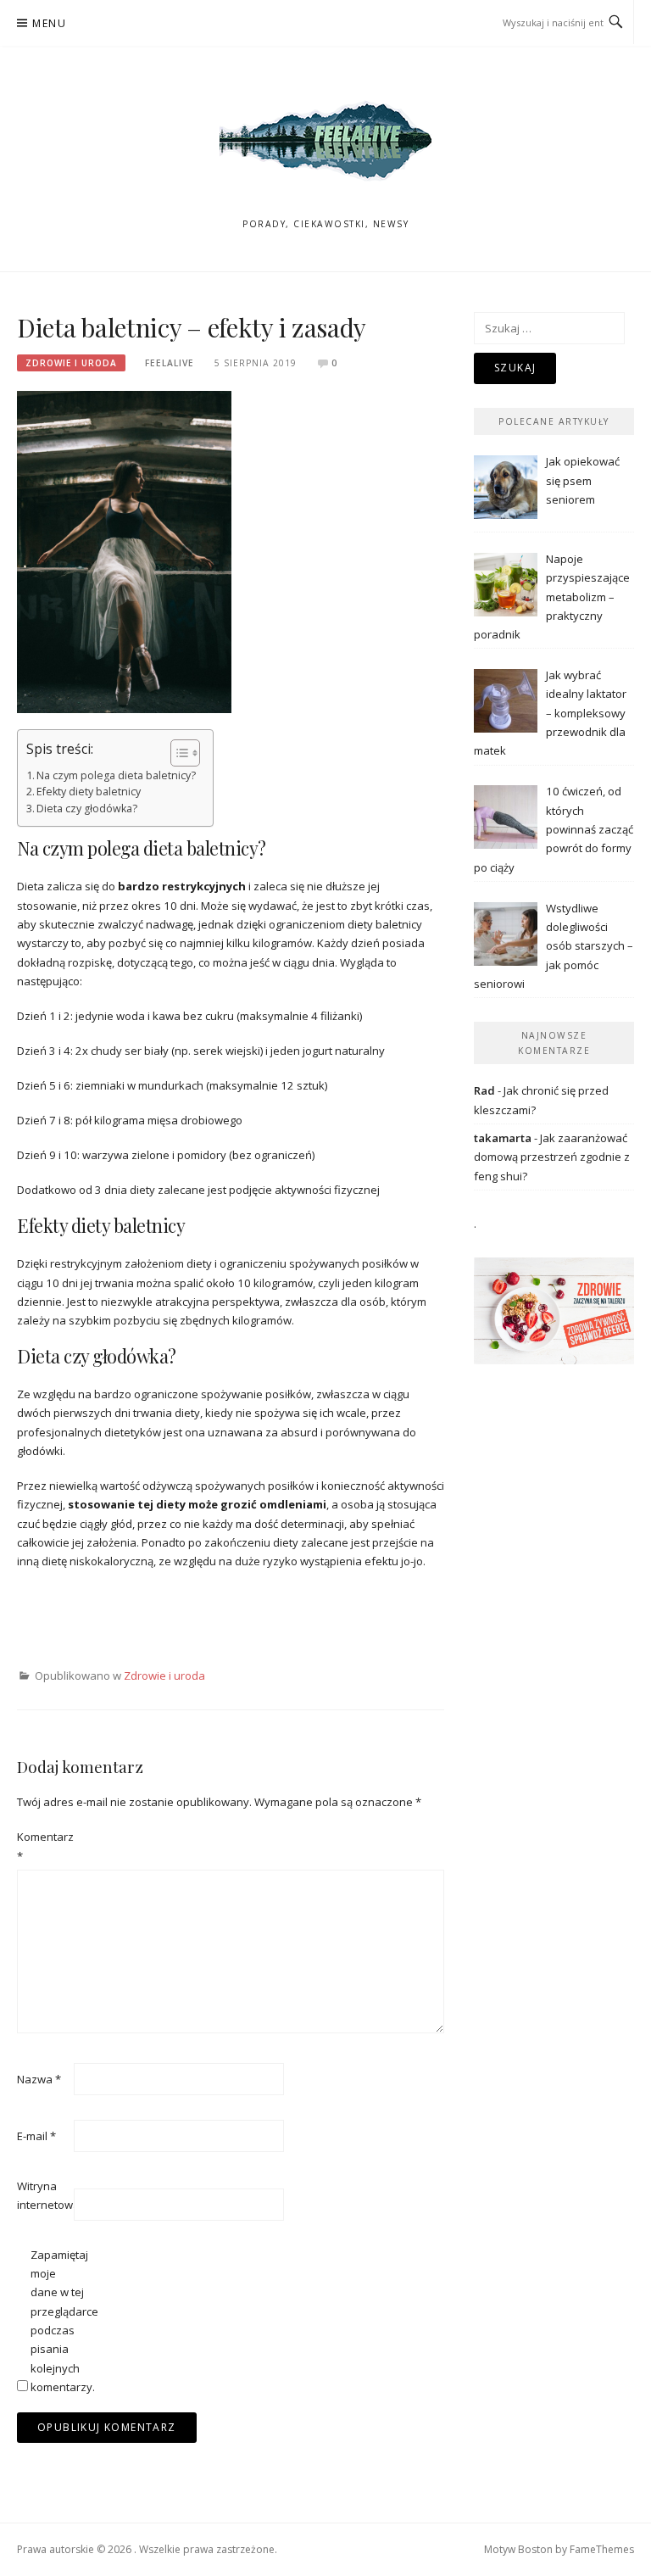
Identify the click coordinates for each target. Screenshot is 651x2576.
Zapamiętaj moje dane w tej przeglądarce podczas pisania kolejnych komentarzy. (58, 2321)
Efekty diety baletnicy (89, 792)
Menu (49, 23)
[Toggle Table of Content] (177, 753)
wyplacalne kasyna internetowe (99, 1634)
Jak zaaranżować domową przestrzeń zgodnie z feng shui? (552, 1157)
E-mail (36, 2136)
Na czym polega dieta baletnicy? (116, 775)
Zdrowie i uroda (71, 363)
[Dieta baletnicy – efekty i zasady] (124, 551)
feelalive (170, 363)
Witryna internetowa (44, 2195)
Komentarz (44, 1846)
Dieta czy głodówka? (87, 808)
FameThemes (602, 2549)
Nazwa (39, 2079)
